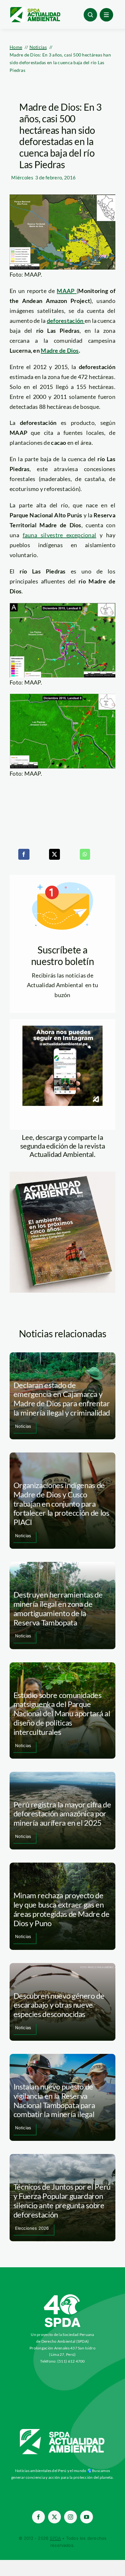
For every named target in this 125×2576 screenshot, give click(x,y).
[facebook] (38, 2517)
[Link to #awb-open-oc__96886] (90, 15)
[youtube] (87, 2517)
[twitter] (54, 2517)
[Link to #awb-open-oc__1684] (106, 15)
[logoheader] (35, 9)
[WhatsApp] (85, 854)
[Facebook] (24, 854)
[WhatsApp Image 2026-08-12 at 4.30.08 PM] (63, 1175)
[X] (54, 854)
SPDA (55, 2538)
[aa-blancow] (63, 2431)
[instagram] (71, 2517)
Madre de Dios (60, 350)
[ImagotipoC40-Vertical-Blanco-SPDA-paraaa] (63, 2296)
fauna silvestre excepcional (60, 535)
